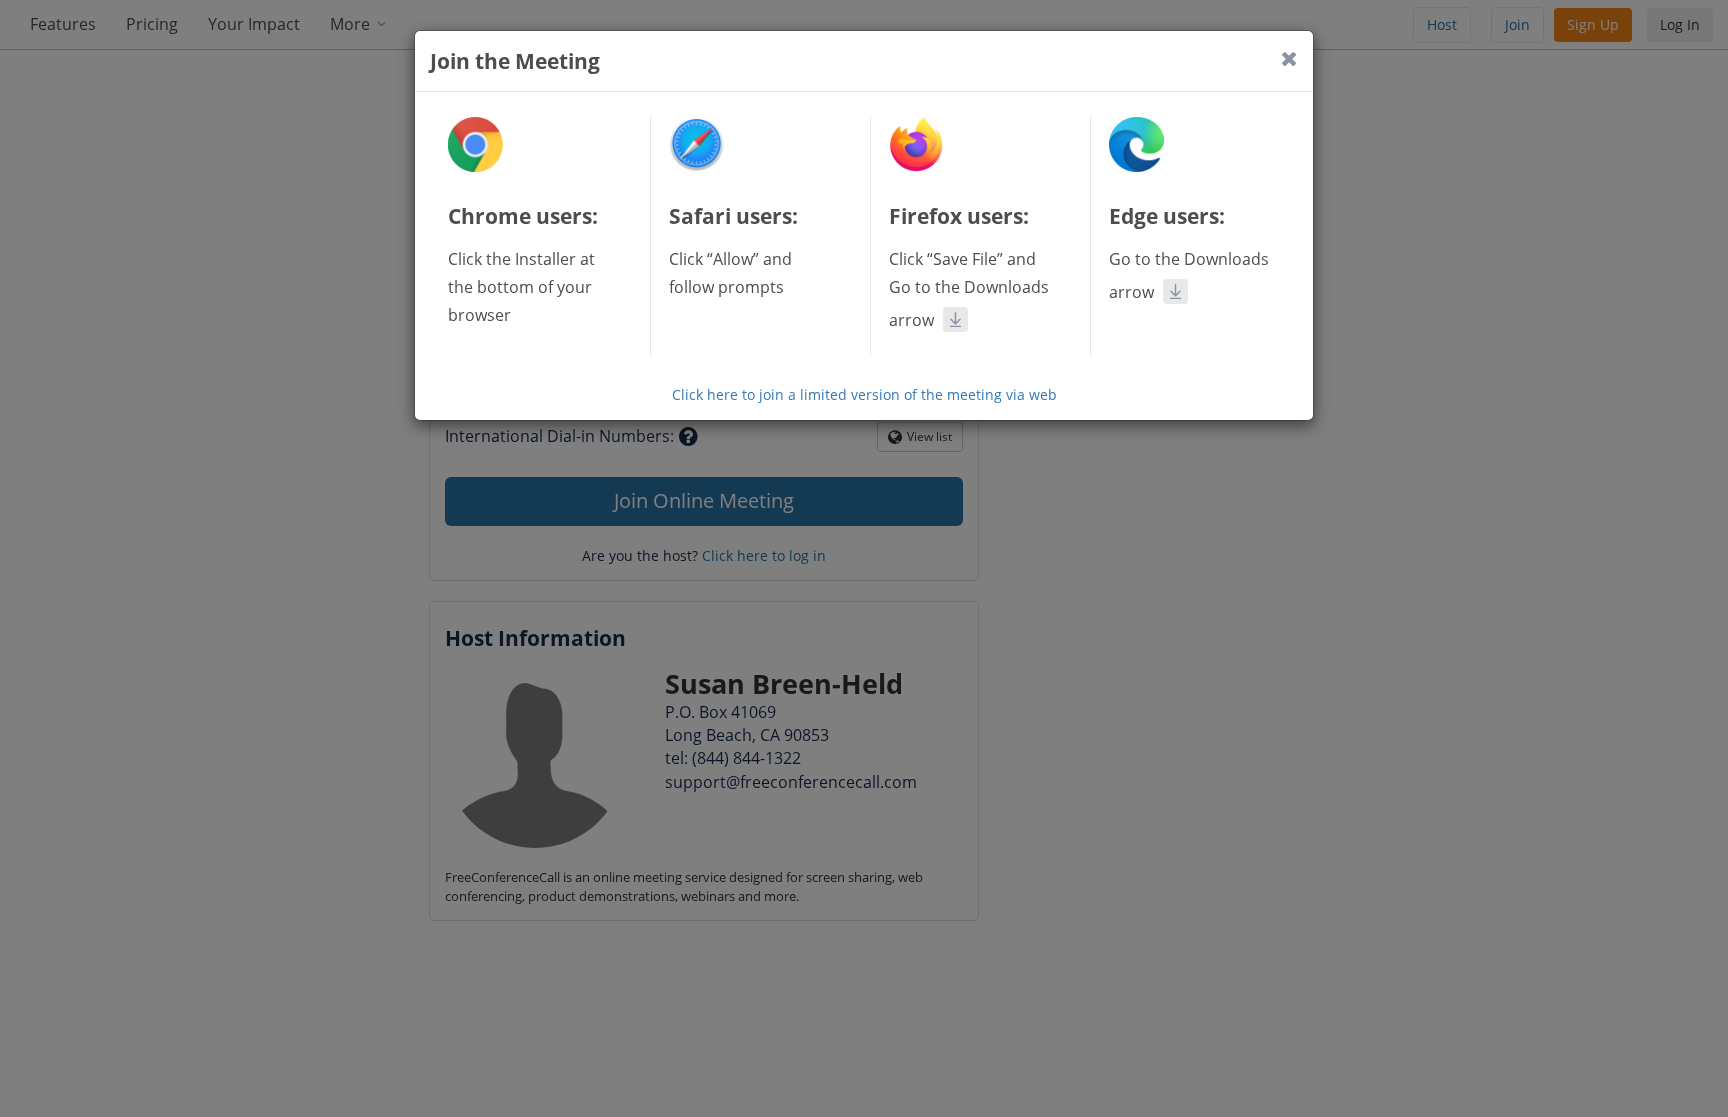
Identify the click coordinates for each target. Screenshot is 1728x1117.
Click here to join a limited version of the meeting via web (864, 394)
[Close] (1289, 58)
